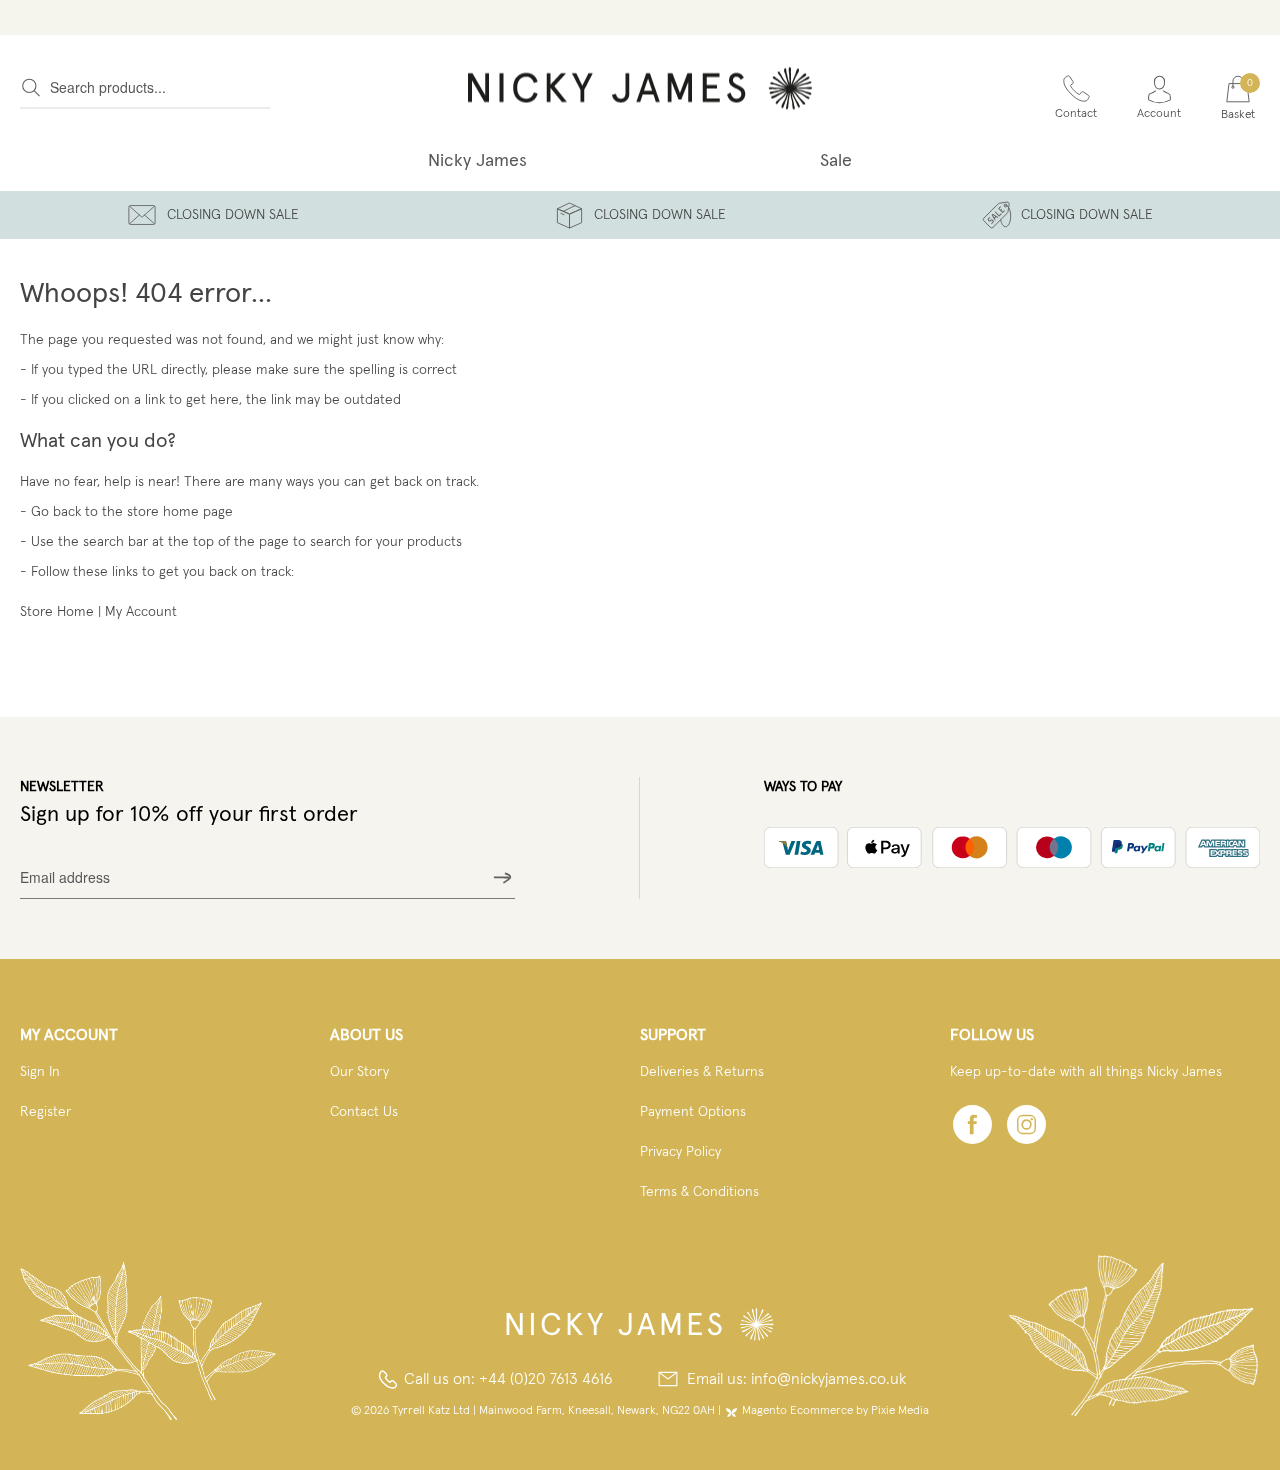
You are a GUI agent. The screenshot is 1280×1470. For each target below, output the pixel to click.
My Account (141, 612)
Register (45, 1112)
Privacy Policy (680, 1152)
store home (163, 512)
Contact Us (364, 1112)
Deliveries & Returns (702, 1072)
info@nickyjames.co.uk (828, 1379)
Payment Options (693, 1112)
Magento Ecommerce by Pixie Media (835, 1411)
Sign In (40, 1072)
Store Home (57, 612)
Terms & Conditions (699, 1192)
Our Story (359, 1072)
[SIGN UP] (502, 878)
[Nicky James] (640, 87)
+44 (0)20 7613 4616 (546, 1379)
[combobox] (145, 87)
